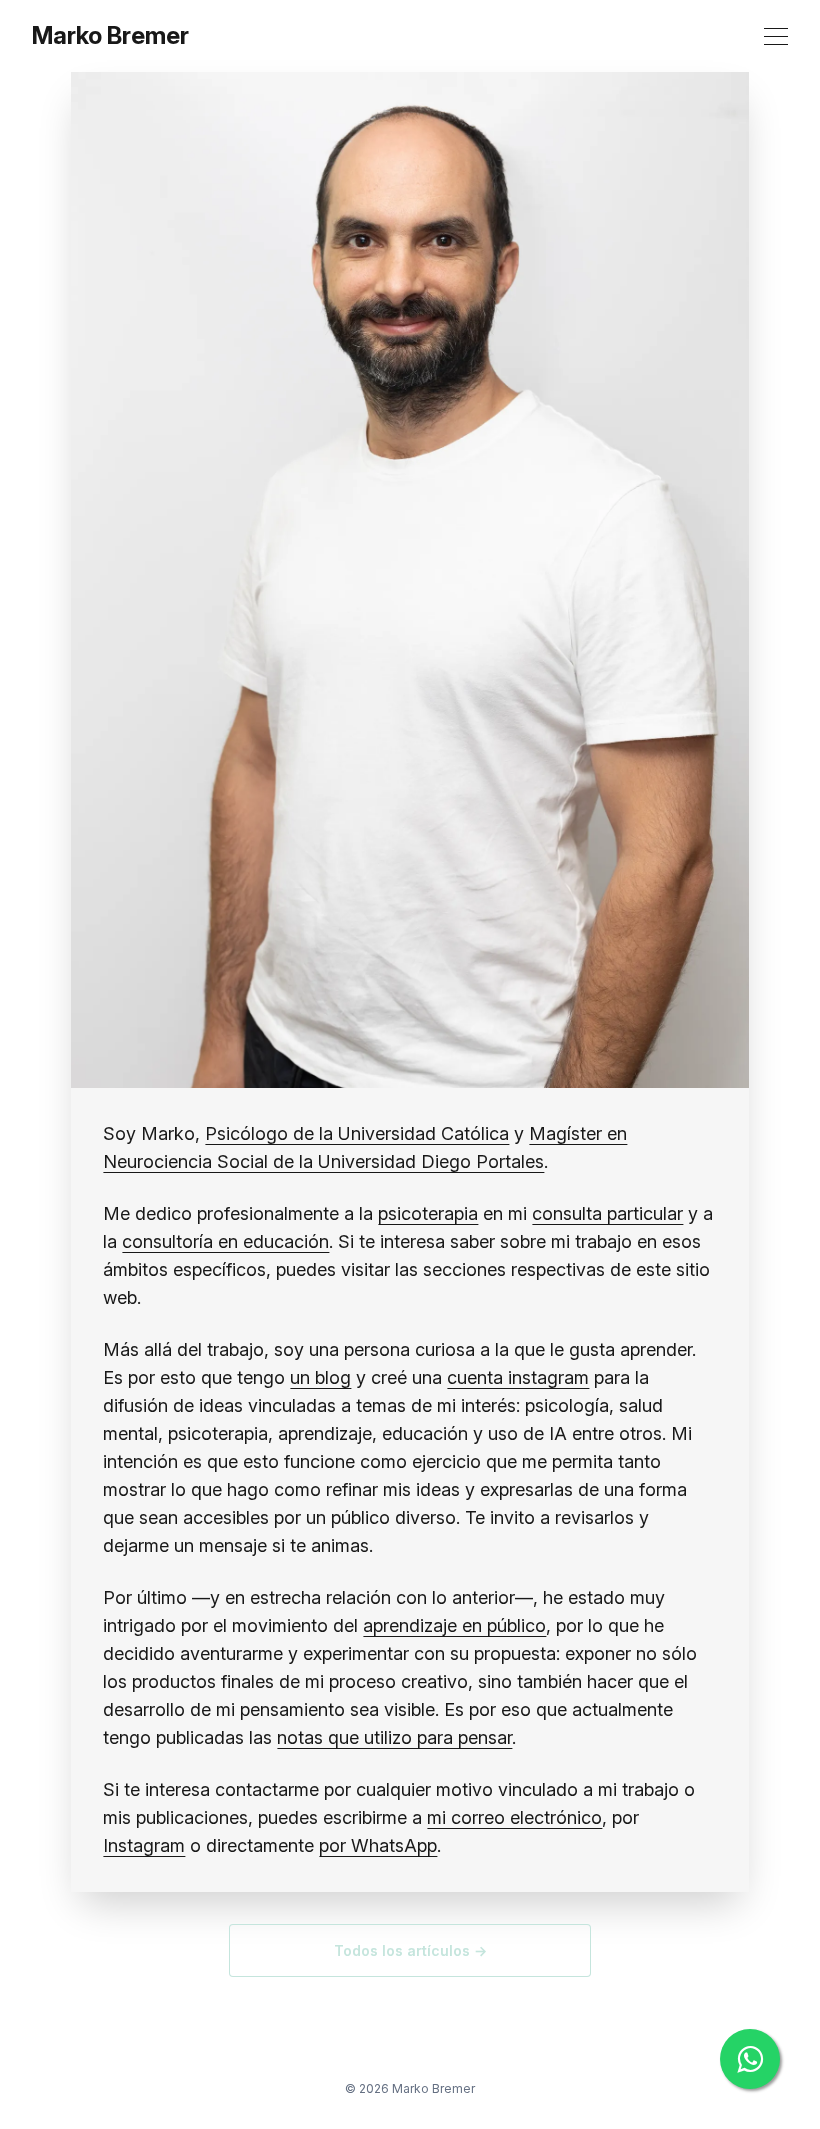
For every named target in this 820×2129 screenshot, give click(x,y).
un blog (320, 1377)
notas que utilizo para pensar (394, 1737)
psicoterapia (428, 1213)
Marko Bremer (110, 36)
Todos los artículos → (410, 1950)
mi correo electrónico (514, 1817)
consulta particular (607, 1213)
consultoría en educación (225, 1241)
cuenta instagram (518, 1377)
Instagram (144, 1845)
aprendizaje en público (454, 1625)
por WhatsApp (378, 1845)
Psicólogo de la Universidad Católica (357, 1133)
